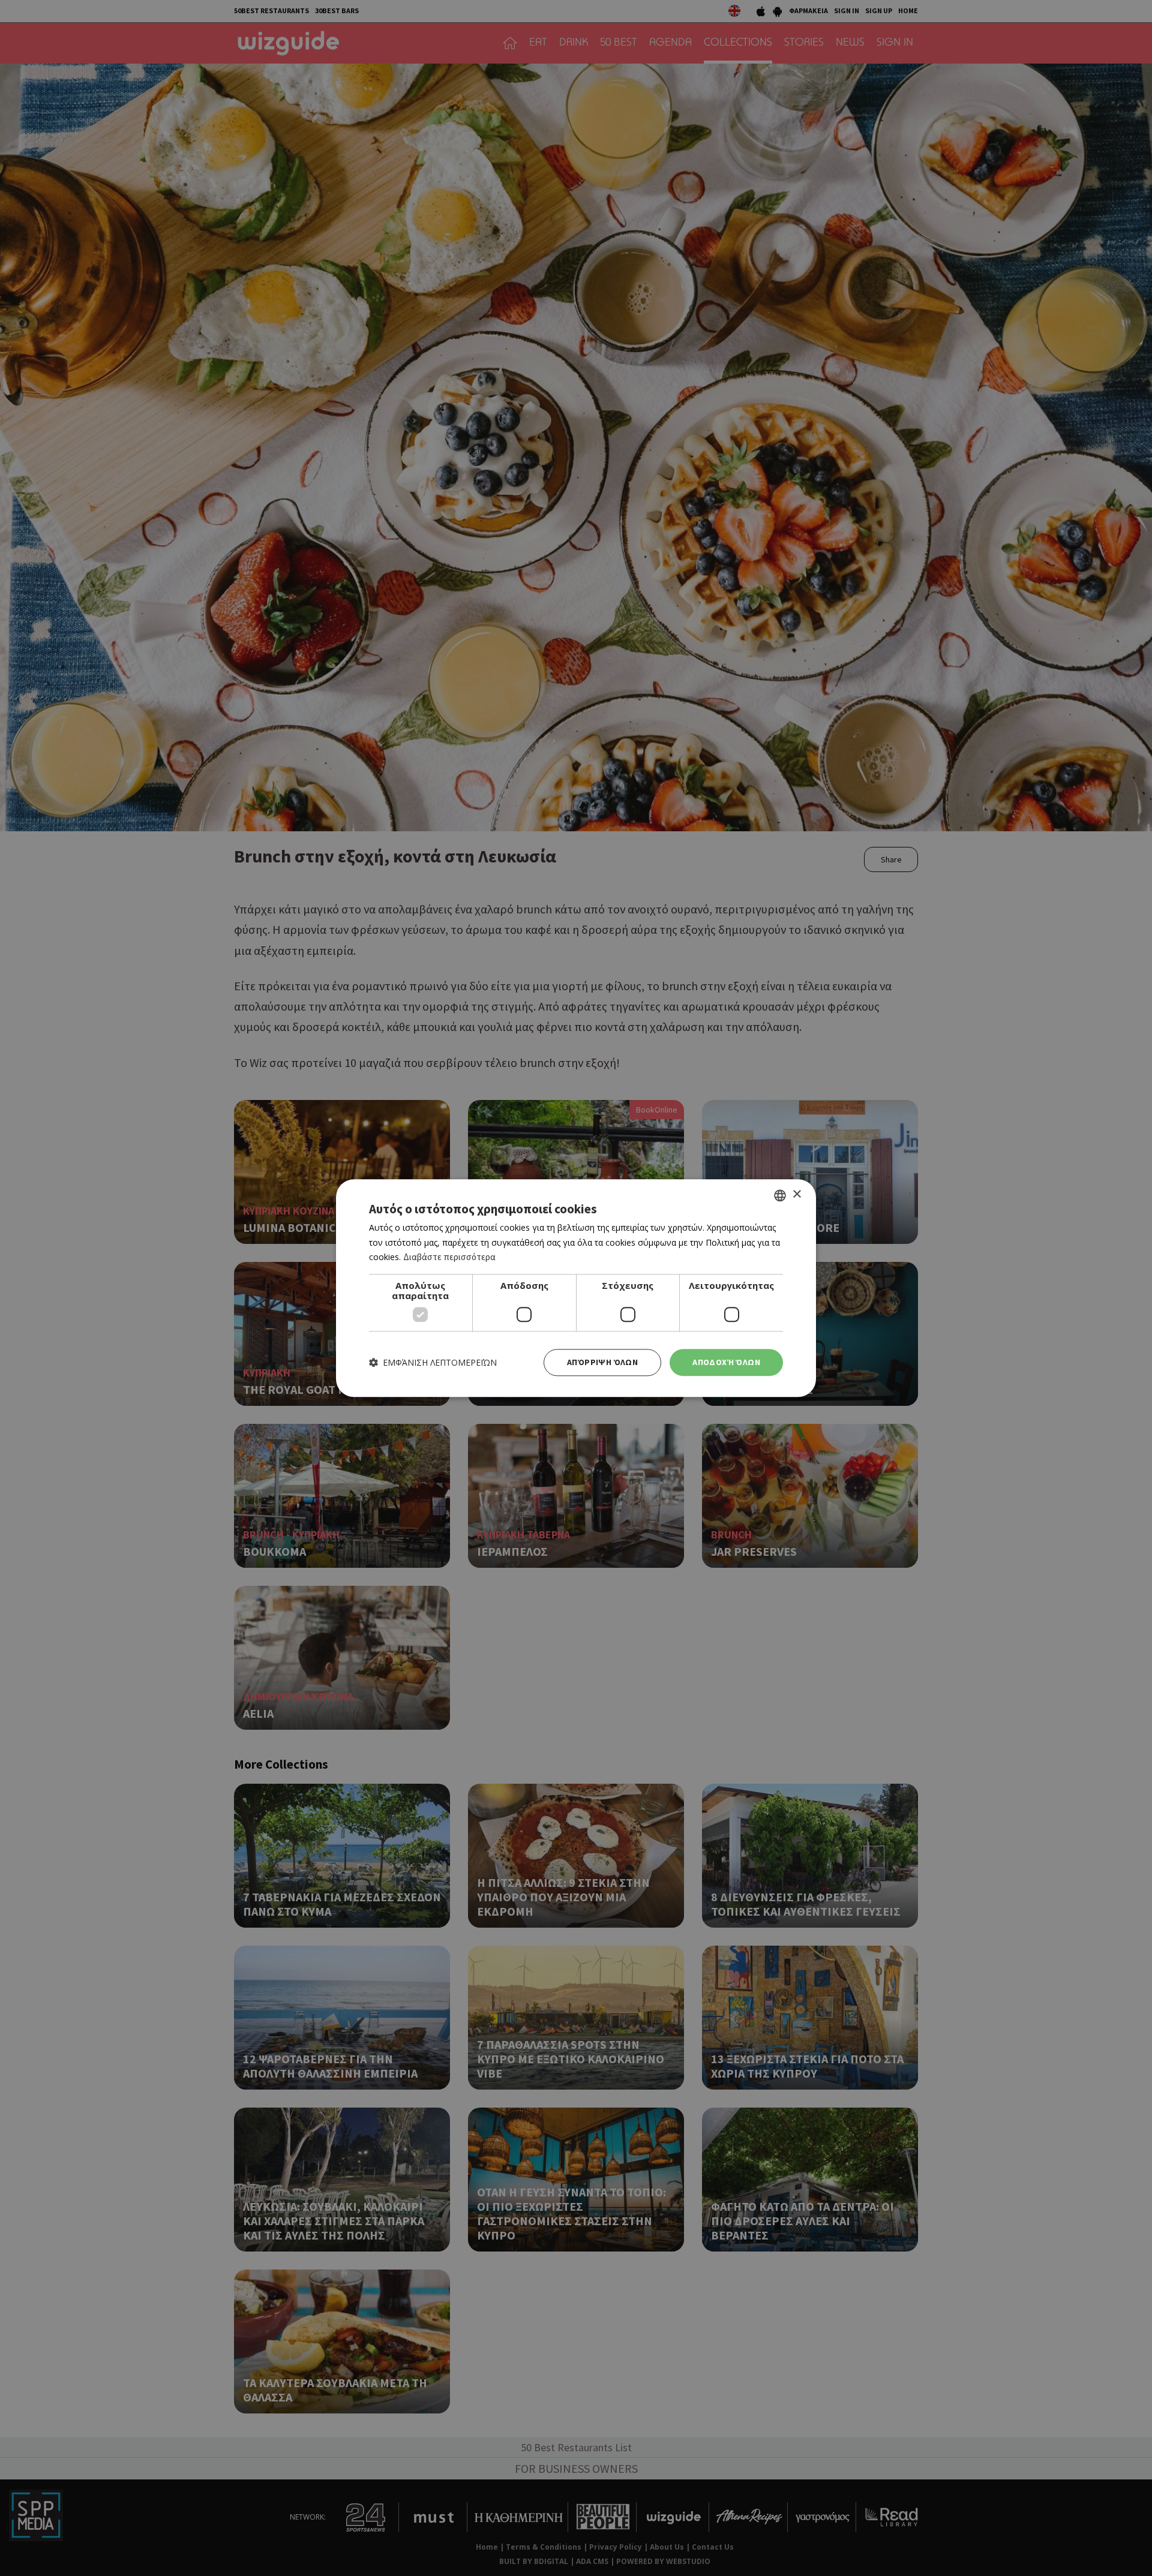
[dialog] (576, 1288)
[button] (433, 1362)
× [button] (796, 1194)
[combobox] (780, 1195)
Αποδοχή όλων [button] (726, 1362)
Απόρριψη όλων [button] (602, 1362)
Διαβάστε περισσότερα (449, 1257)
